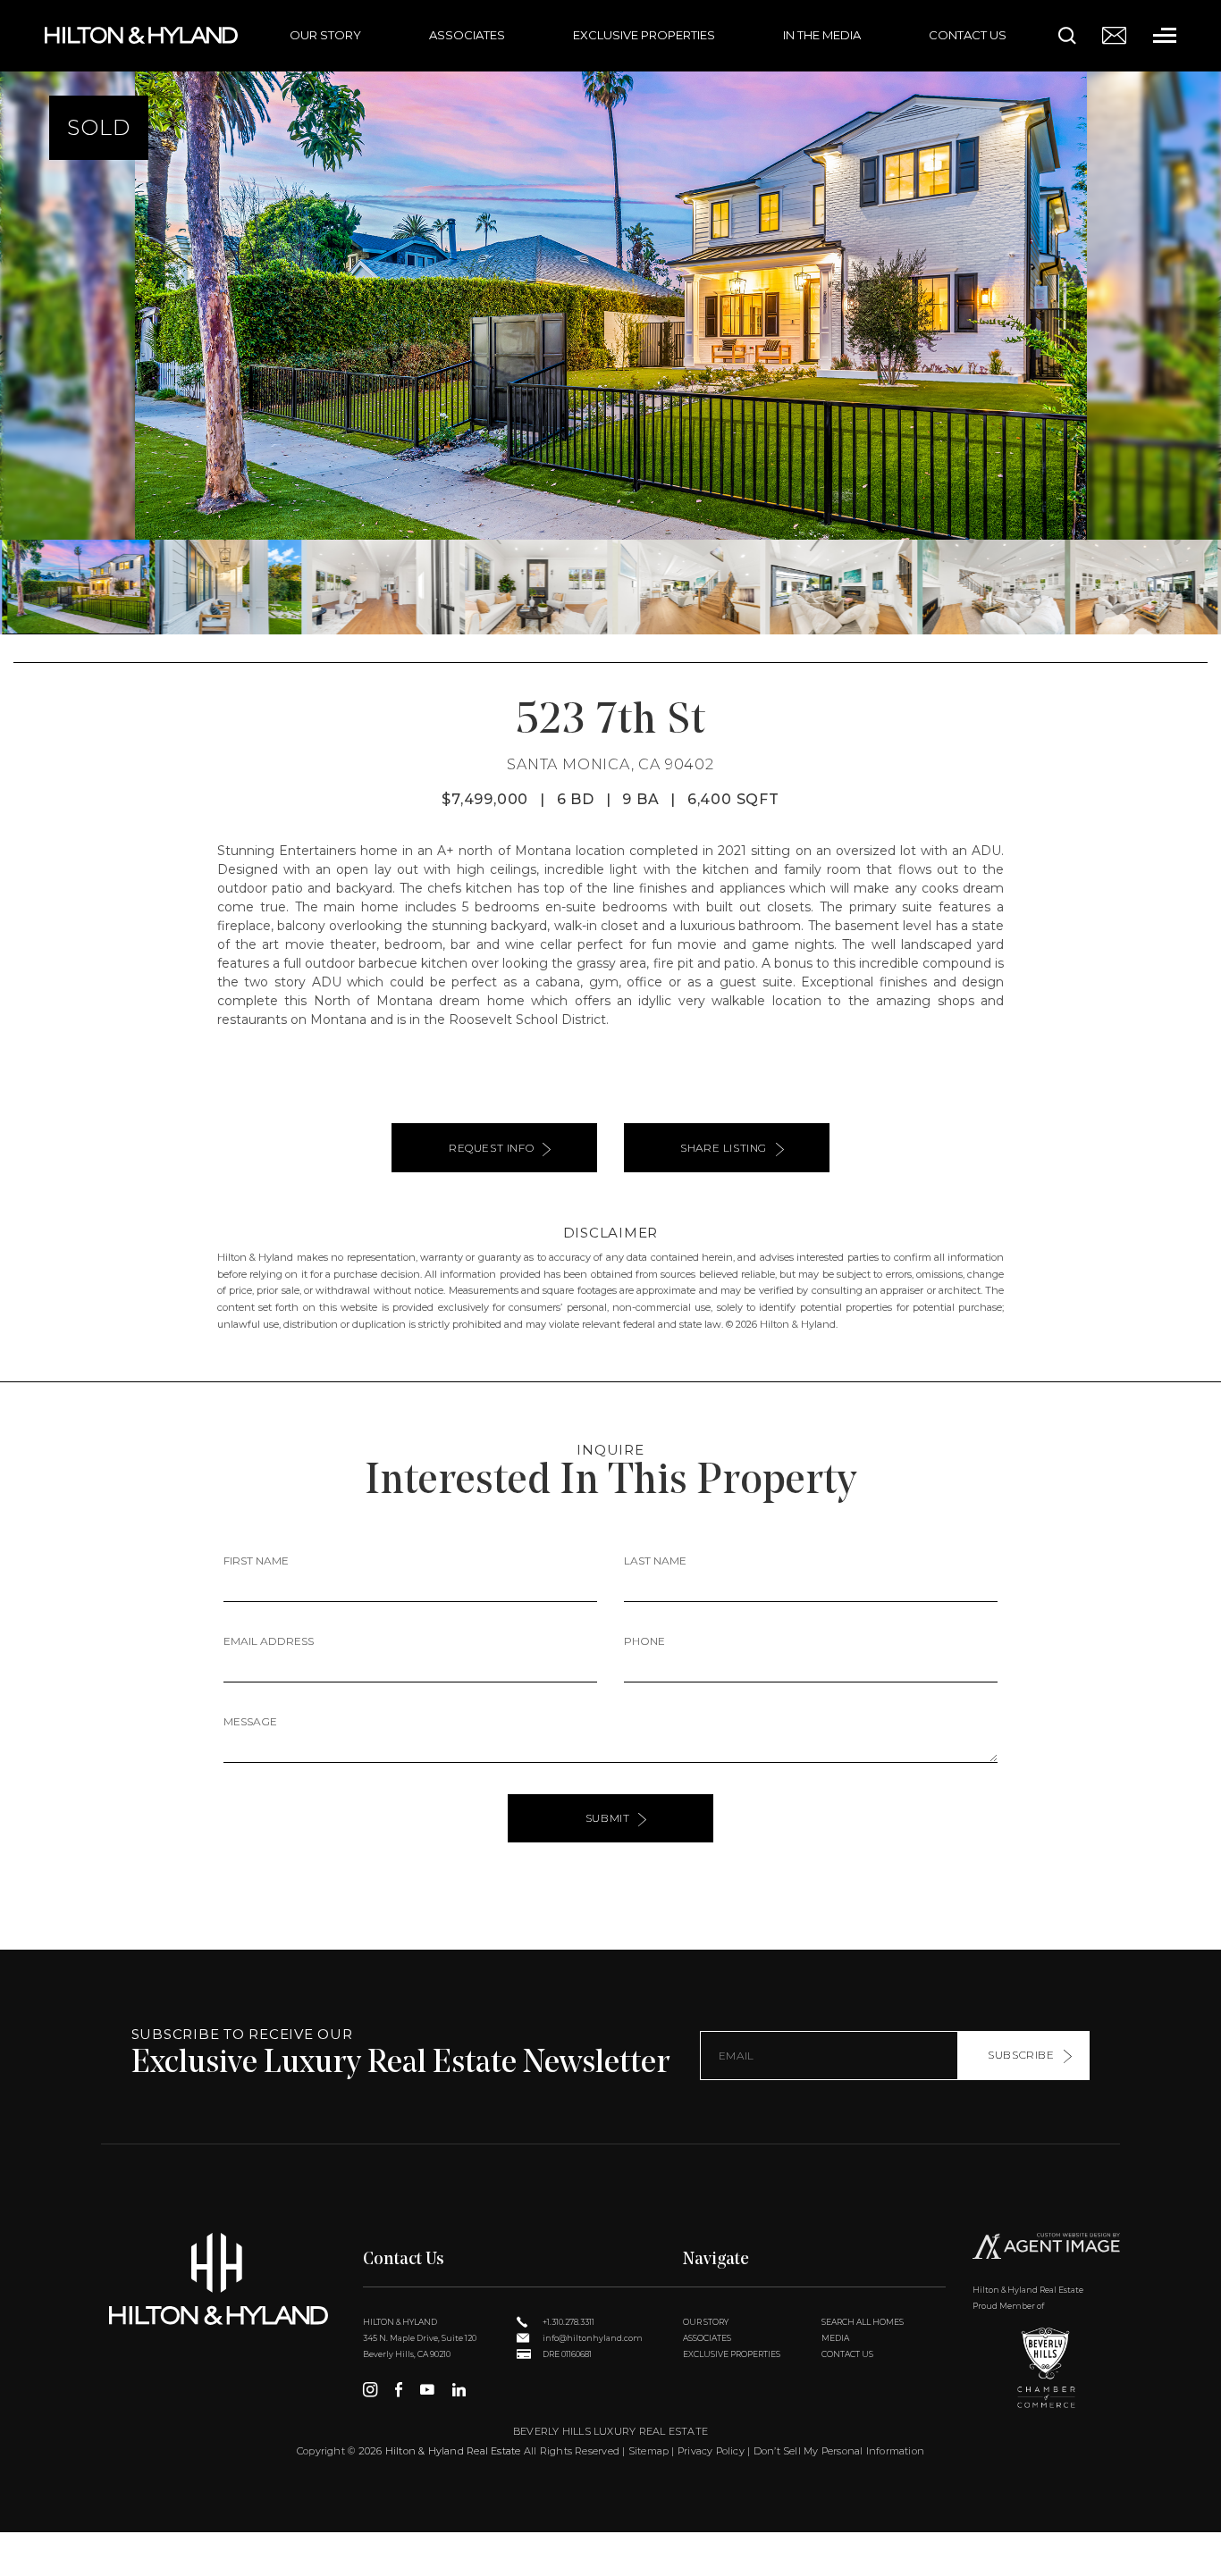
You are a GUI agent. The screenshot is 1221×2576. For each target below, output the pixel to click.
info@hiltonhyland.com (592, 2338)
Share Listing (724, 1148)
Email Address (269, 1641)
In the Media (822, 35)
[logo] (219, 2279)
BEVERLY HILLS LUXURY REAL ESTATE (610, 2431)
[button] (21, 317)
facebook (399, 2389)
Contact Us (968, 35)
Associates (467, 35)
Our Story (325, 35)
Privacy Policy (711, 2451)
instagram (370, 2389)
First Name (256, 1561)
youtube (427, 2389)
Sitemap (649, 2451)
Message (250, 1721)
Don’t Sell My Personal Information (839, 2451)
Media (835, 2338)
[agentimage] (1046, 2249)
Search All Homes (863, 2322)
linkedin (459, 2389)
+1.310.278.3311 (568, 2322)
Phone (644, 1641)
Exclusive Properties (644, 35)
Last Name (655, 1561)
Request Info (491, 1148)
